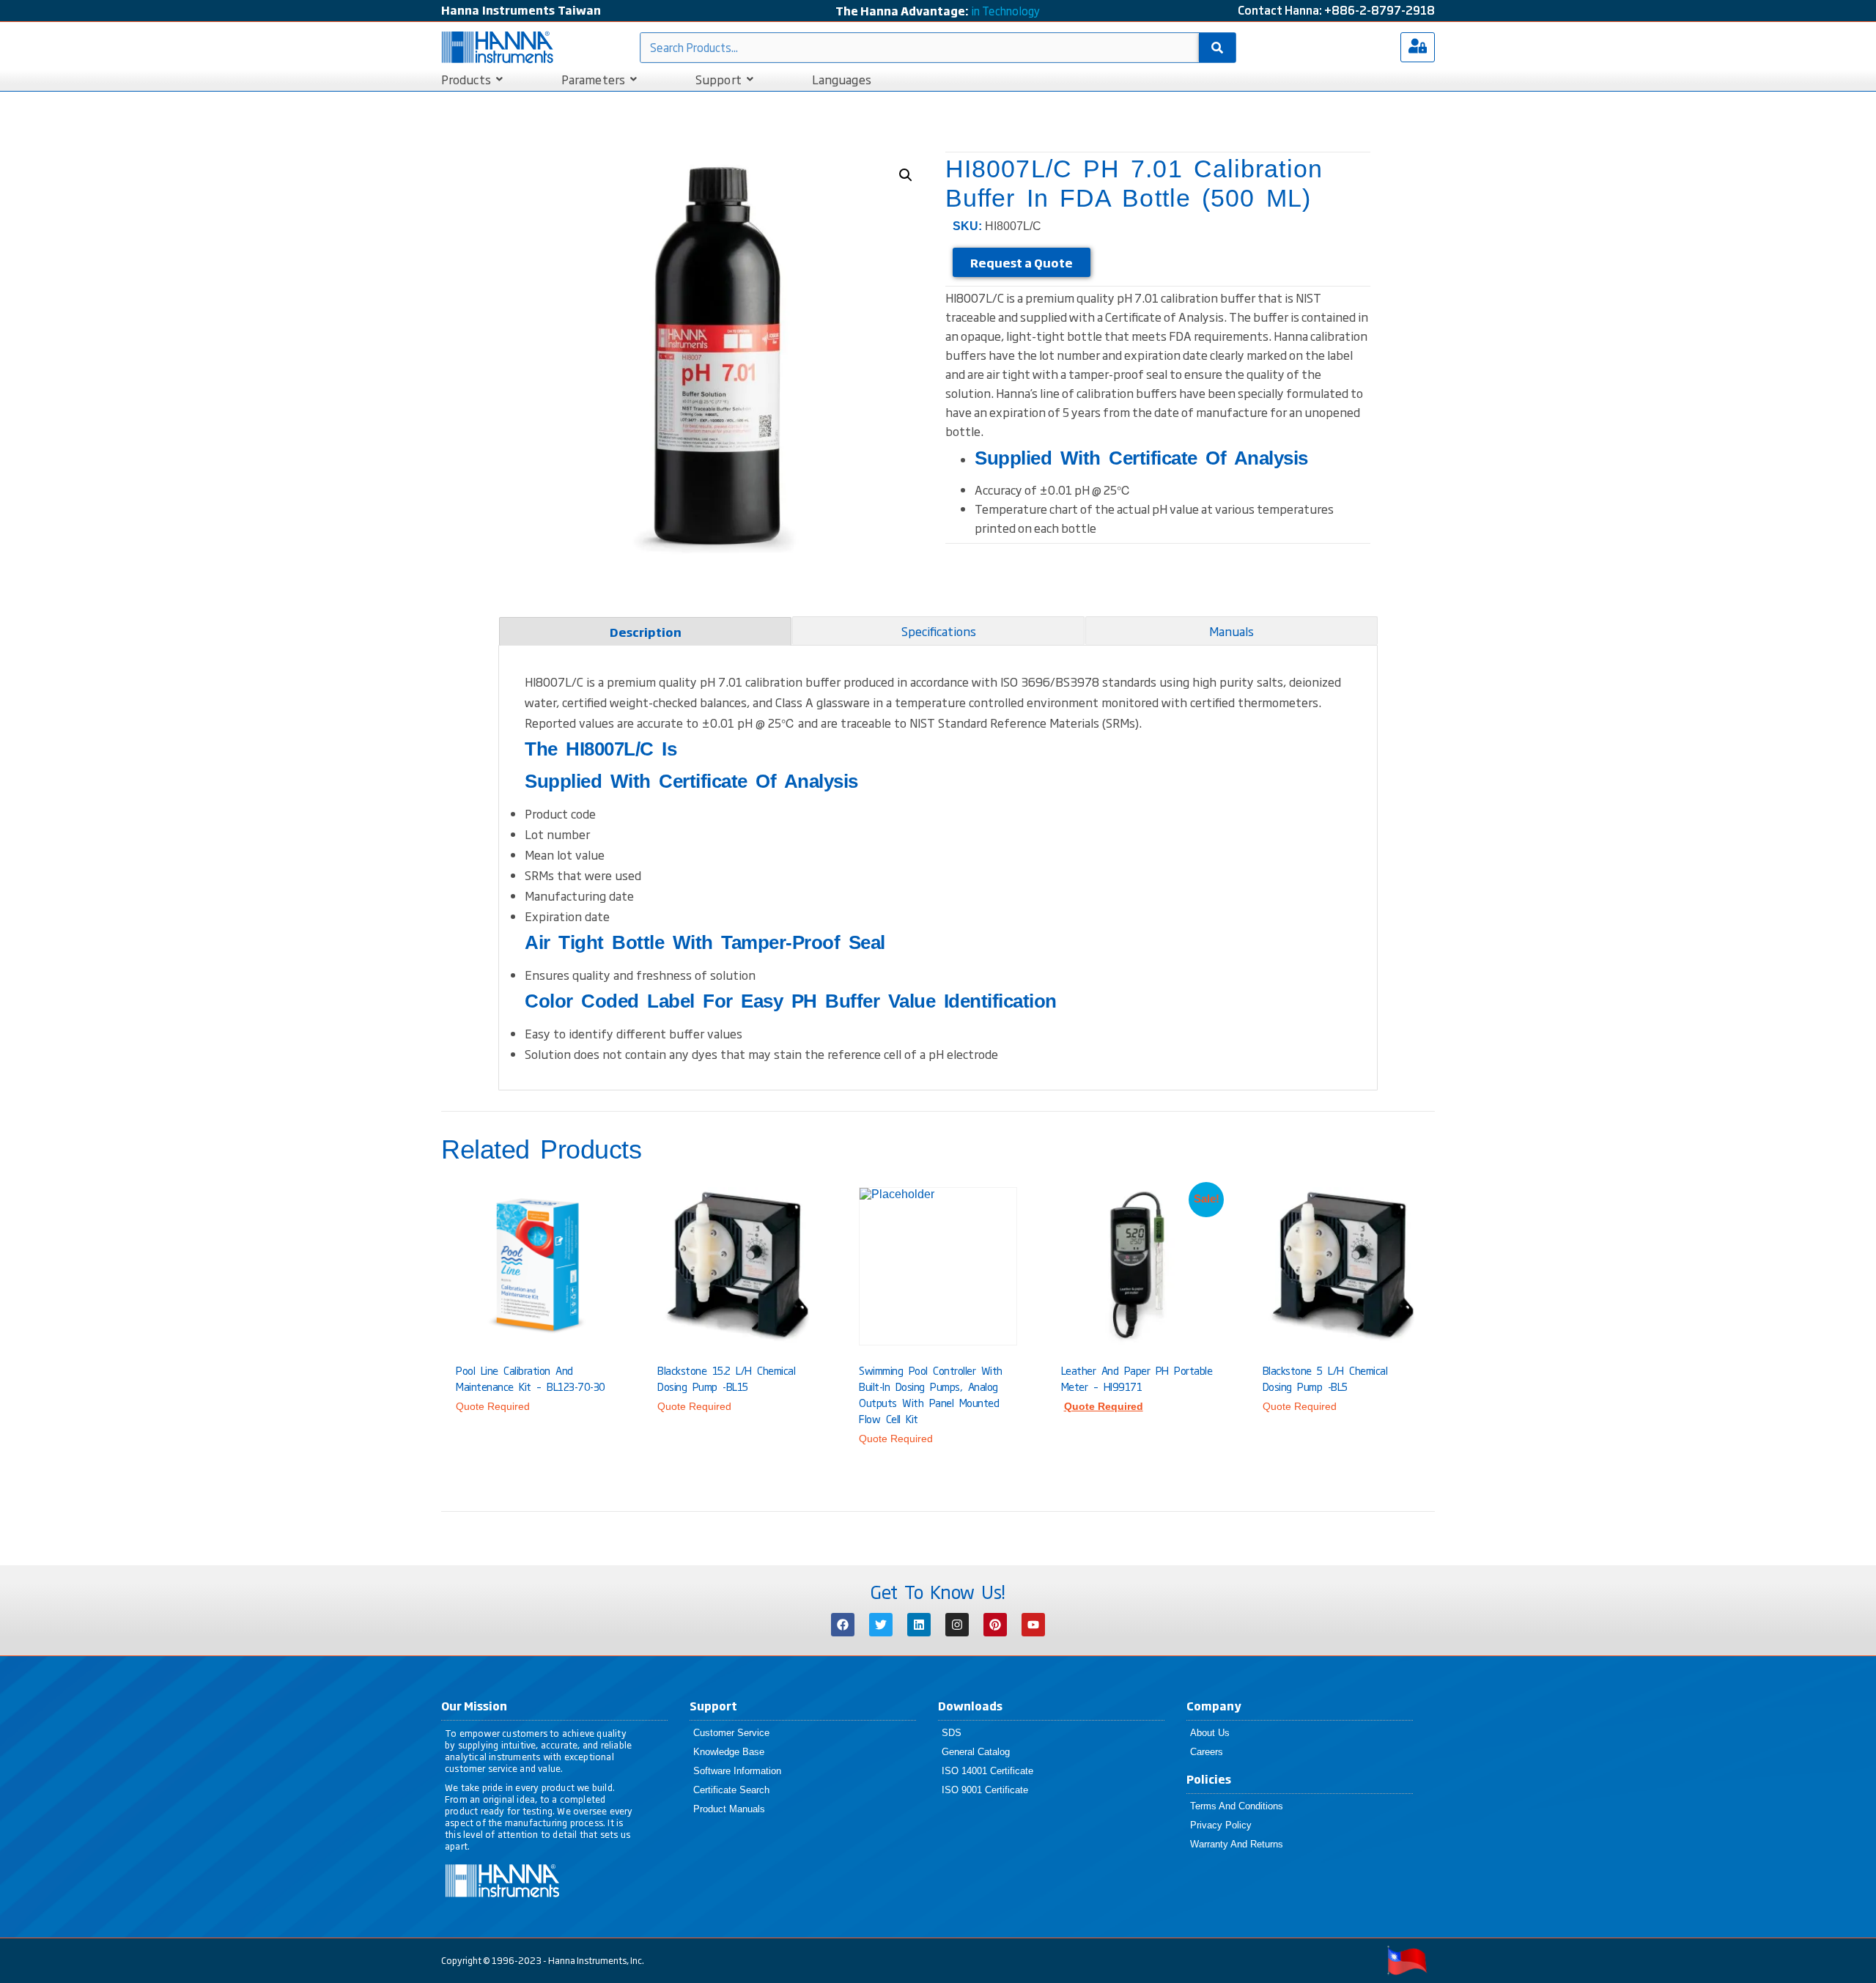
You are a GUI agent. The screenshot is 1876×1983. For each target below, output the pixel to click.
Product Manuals (729, 1809)
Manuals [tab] (1231, 631)
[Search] (1217, 48)
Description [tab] (646, 632)
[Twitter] (881, 1625)
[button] (906, 175)
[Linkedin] (919, 1625)
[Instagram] (957, 1625)
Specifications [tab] (939, 631)
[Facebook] (843, 1625)
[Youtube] (1033, 1625)
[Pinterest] (995, 1625)
